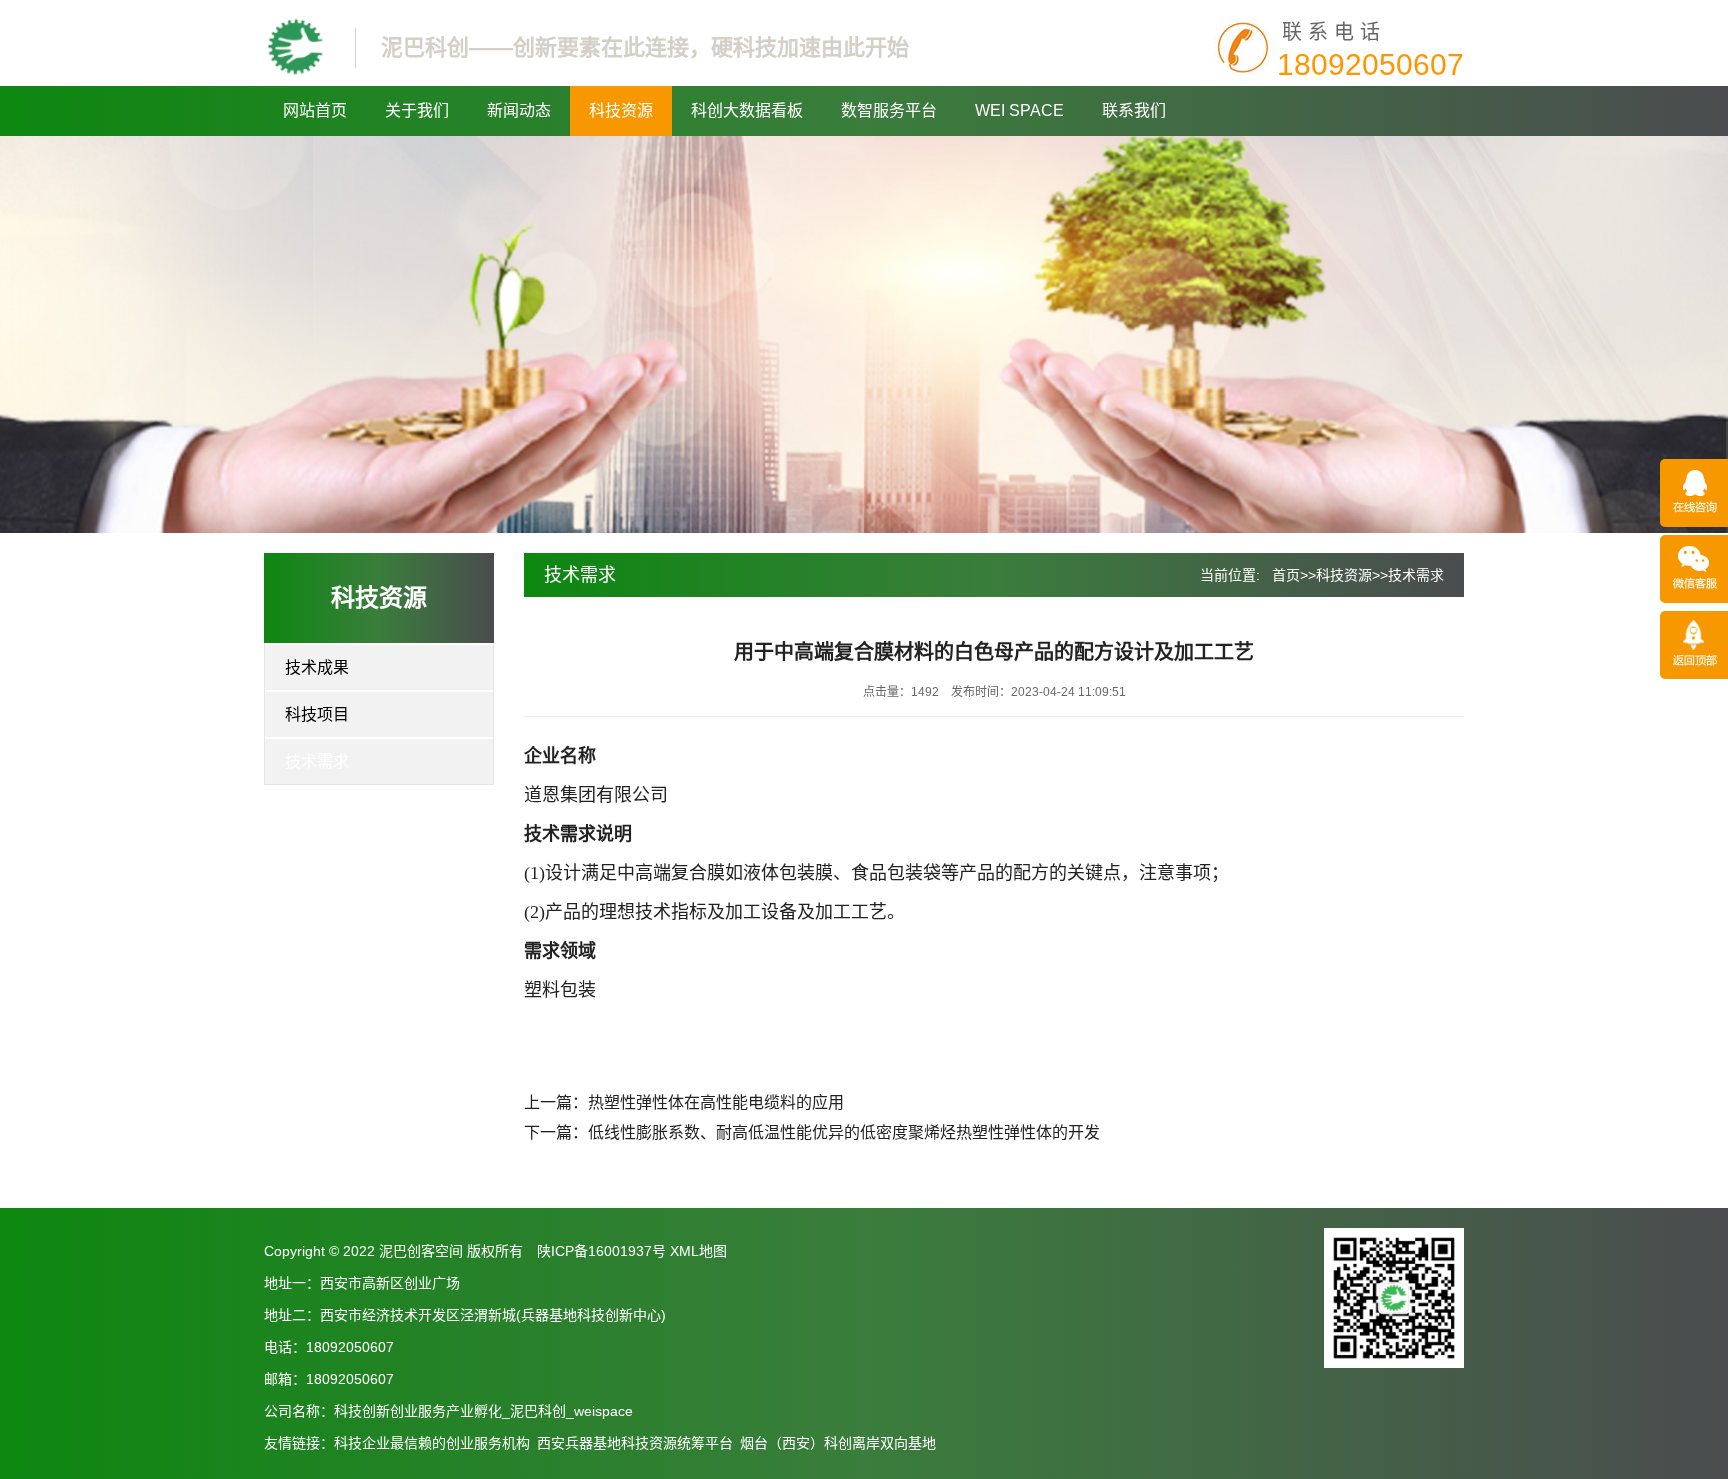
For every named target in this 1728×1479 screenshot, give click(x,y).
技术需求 (317, 761)
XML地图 (698, 1251)
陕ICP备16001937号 (601, 1251)
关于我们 (417, 110)
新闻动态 (519, 110)
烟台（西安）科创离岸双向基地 (838, 1443)
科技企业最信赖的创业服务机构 (432, 1443)
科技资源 (621, 110)
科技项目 (317, 714)
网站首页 (315, 110)
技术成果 (317, 667)
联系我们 (1134, 110)
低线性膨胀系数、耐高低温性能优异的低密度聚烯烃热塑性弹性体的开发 (844, 1132)
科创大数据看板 (747, 110)
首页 (1286, 575)
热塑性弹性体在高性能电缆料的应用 (716, 1102)
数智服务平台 (889, 110)
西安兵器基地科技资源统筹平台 (635, 1443)
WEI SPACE (1019, 110)
